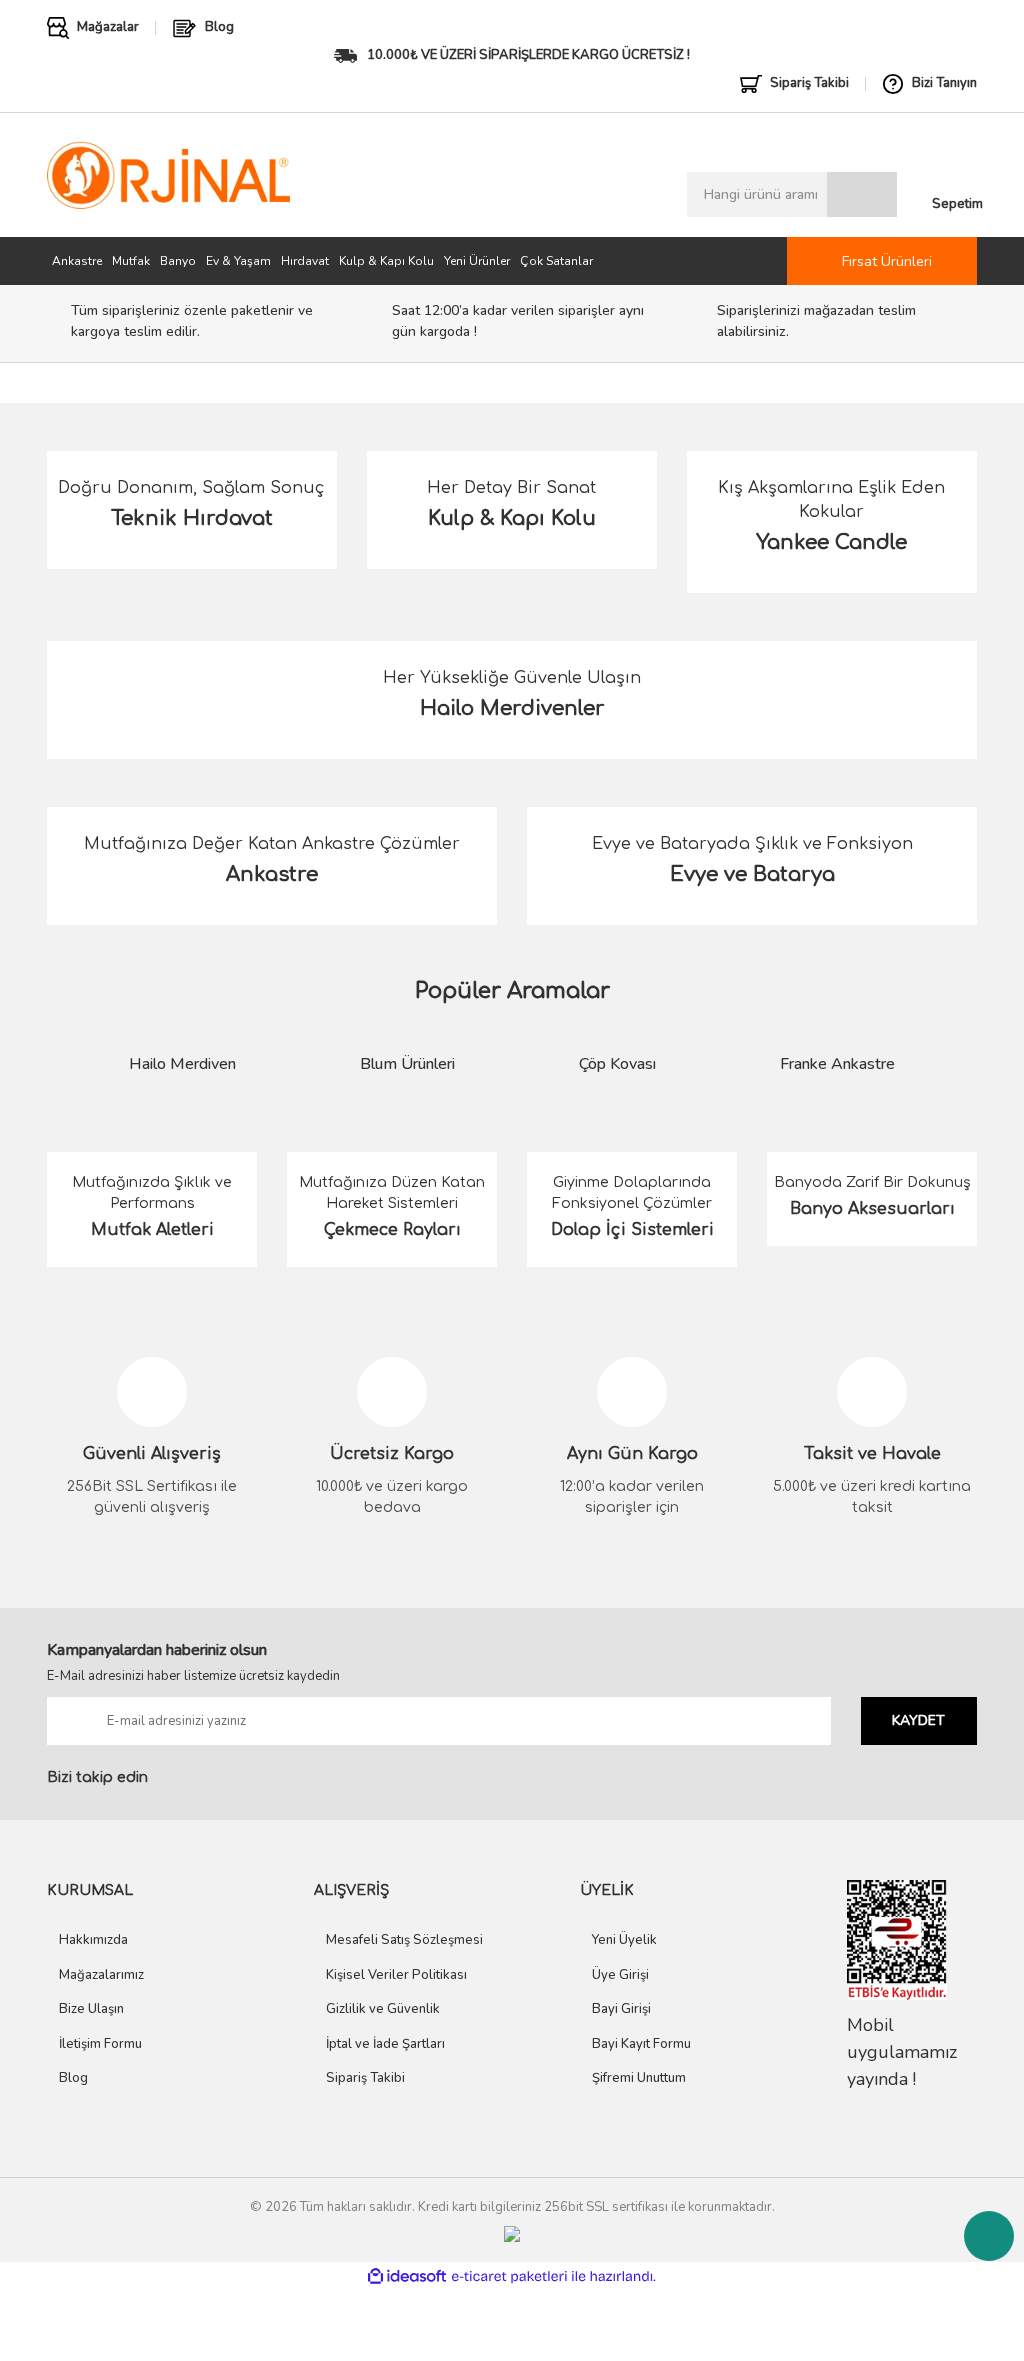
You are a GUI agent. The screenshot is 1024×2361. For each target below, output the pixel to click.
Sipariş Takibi (365, 2078)
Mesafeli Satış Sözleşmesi (404, 1940)
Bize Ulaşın (91, 2009)
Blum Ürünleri (407, 1064)
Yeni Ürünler (477, 261)
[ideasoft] (407, 2276)
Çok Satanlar (556, 261)
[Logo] (168, 175)
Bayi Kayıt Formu (641, 2044)
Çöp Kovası (617, 1064)
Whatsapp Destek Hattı (989, 2236)
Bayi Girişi (621, 2009)
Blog (73, 2078)
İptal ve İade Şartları (385, 2044)
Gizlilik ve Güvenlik (383, 2009)
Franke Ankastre (837, 1064)
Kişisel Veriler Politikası (396, 1975)
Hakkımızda (93, 1940)
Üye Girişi (620, 1975)
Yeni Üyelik (624, 1940)
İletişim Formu (100, 2044)
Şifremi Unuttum (639, 2078)
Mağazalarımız (101, 1975)
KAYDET (918, 1720)
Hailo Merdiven (182, 1064)
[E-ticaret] (509, 2277)
